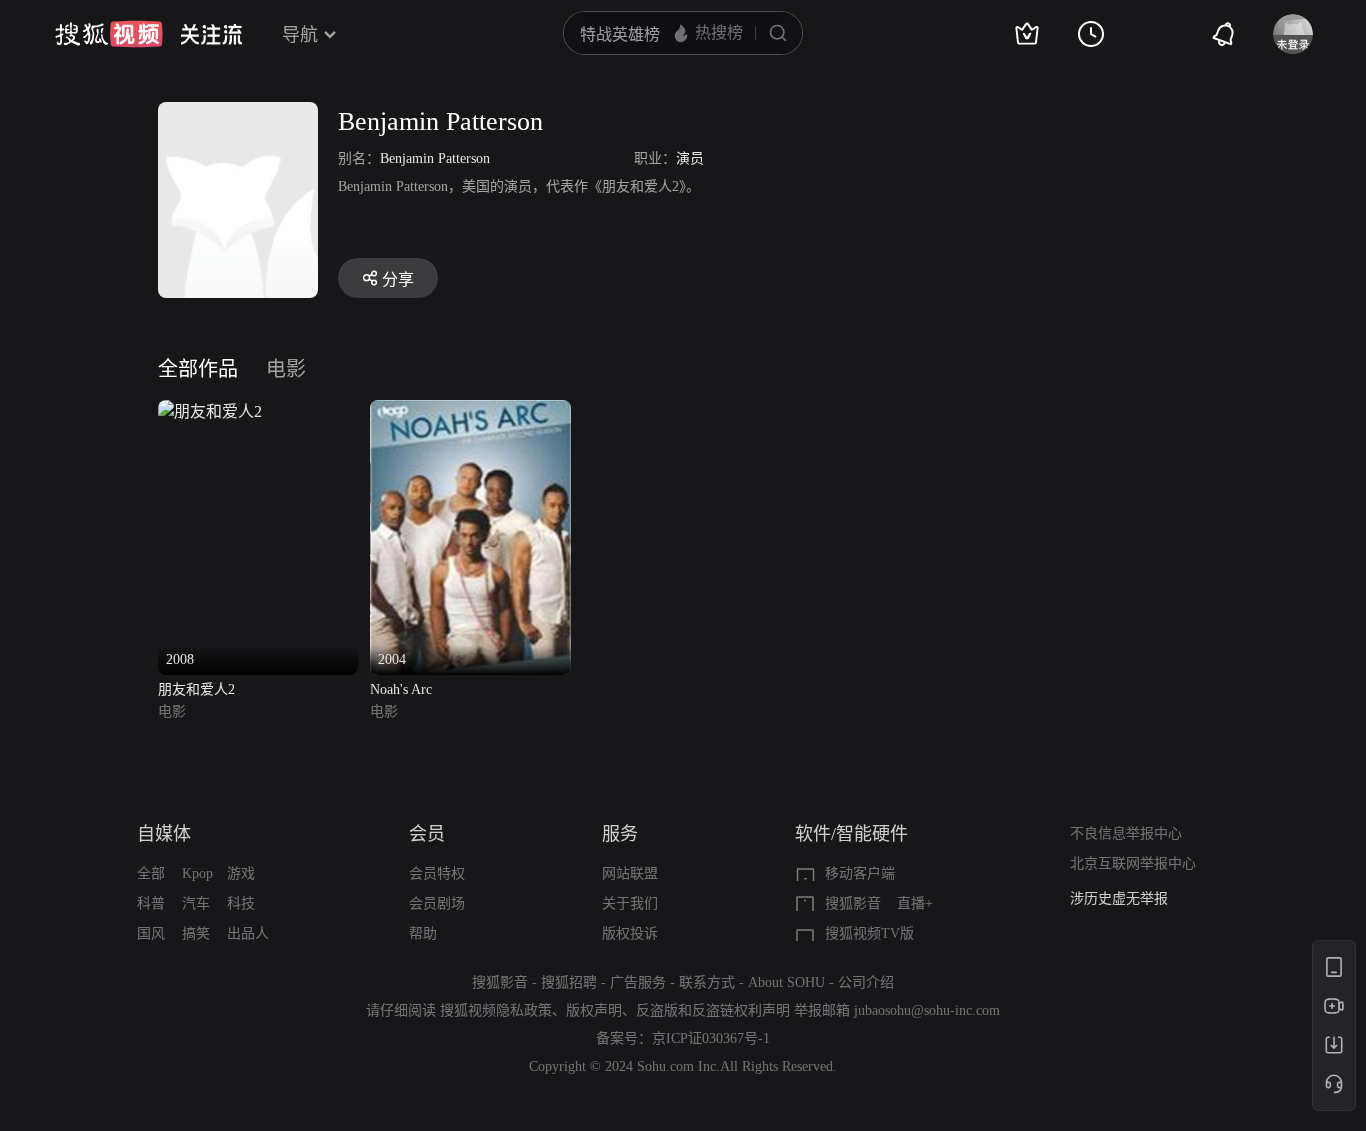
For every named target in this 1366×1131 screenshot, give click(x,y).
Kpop (197, 873)
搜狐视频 (109, 34)
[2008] (210, 411)
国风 (151, 933)
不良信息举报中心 (1126, 833)
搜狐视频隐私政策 (496, 1010)
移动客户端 (860, 873)
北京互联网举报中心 (1133, 863)
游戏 (241, 873)
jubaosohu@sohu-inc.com (927, 1010)
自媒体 (164, 834)
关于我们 (630, 903)
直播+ (915, 903)
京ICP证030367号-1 (711, 1038)
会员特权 (437, 873)
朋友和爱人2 (196, 689)
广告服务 (638, 982)
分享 (398, 279)
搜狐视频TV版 (869, 933)
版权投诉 (630, 933)
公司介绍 (866, 982)
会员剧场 (437, 903)
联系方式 (707, 982)
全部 (151, 873)
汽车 (196, 903)
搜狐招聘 (569, 982)
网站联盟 (630, 873)
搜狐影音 (853, 903)
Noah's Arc (401, 689)
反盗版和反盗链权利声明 (713, 1010)
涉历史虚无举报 (1119, 898)
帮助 (423, 933)
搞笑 (196, 933)
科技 (241, 903)
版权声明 (594, 1010)
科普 (151, 903)
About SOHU (786, 982)
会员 (427, 834)
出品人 (248, 933)
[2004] (470, 411)
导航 (300, 35)
